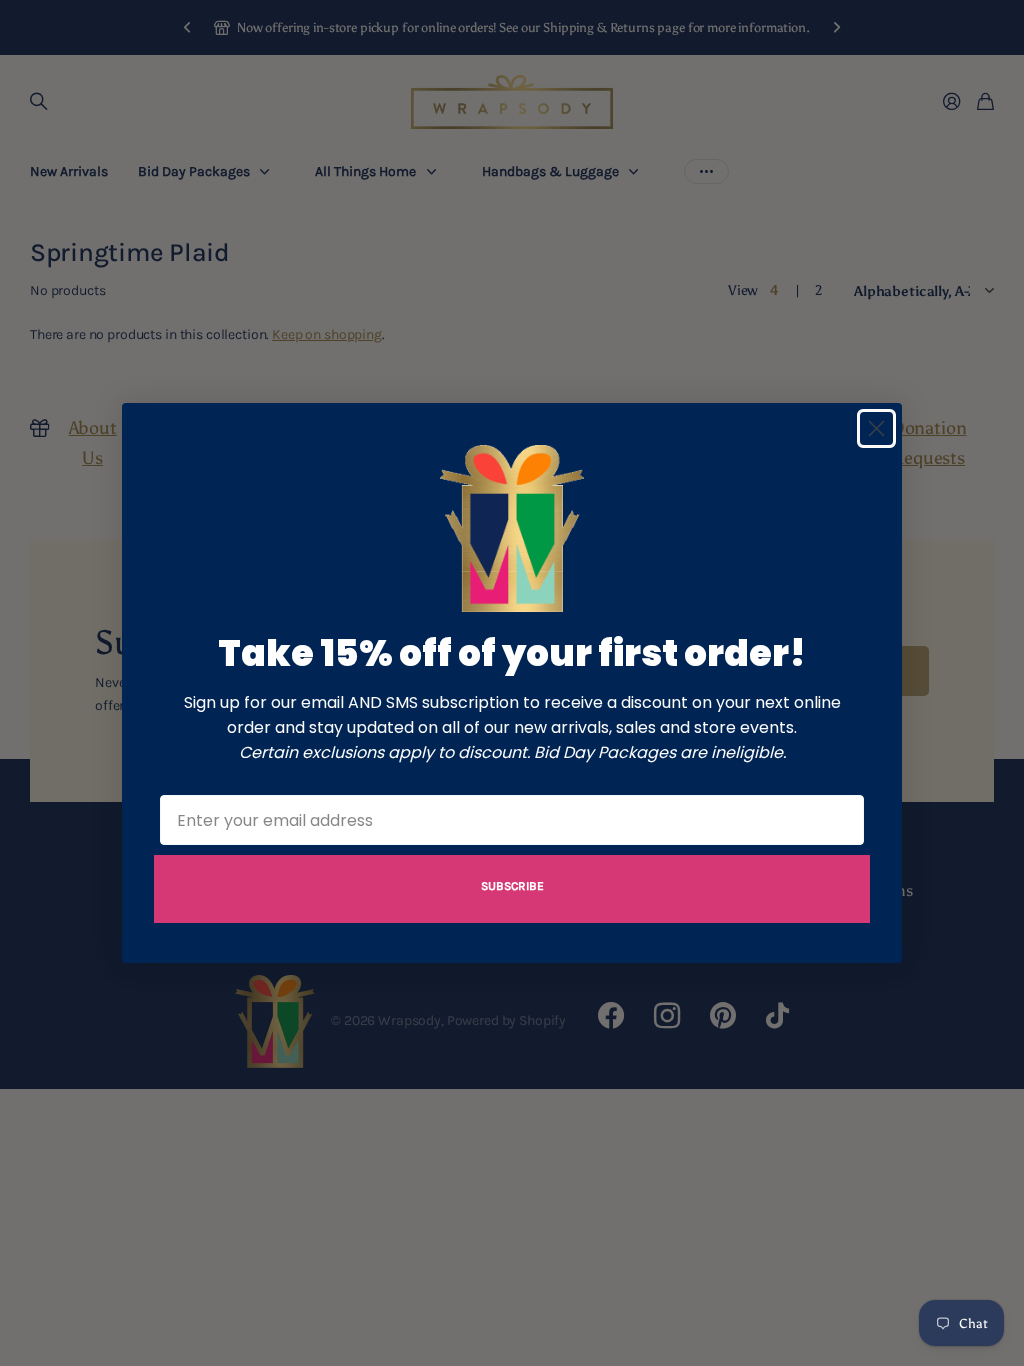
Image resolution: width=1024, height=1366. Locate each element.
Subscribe (512, 886)
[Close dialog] (876, 428)
